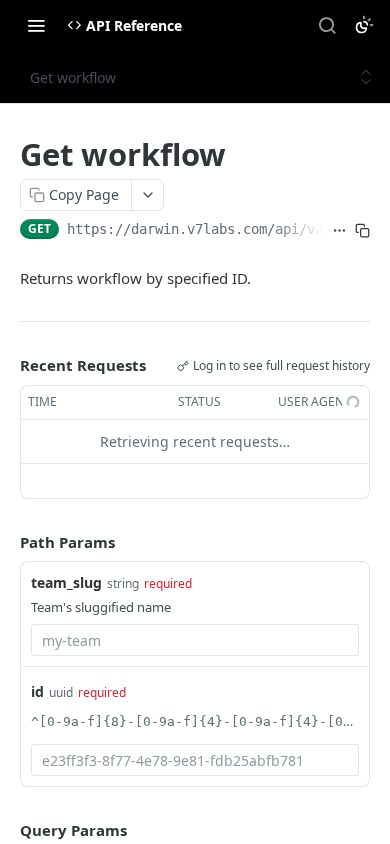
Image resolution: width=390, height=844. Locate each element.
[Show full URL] (339, 231)
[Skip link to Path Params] (6, 542)
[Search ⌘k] (327, 25)
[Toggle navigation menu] (36, 25)
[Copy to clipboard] (362, 231)
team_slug (66, 582)
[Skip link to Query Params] (6, 831)
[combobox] (195, 640)
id (37, 691)
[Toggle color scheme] (364, 25)
